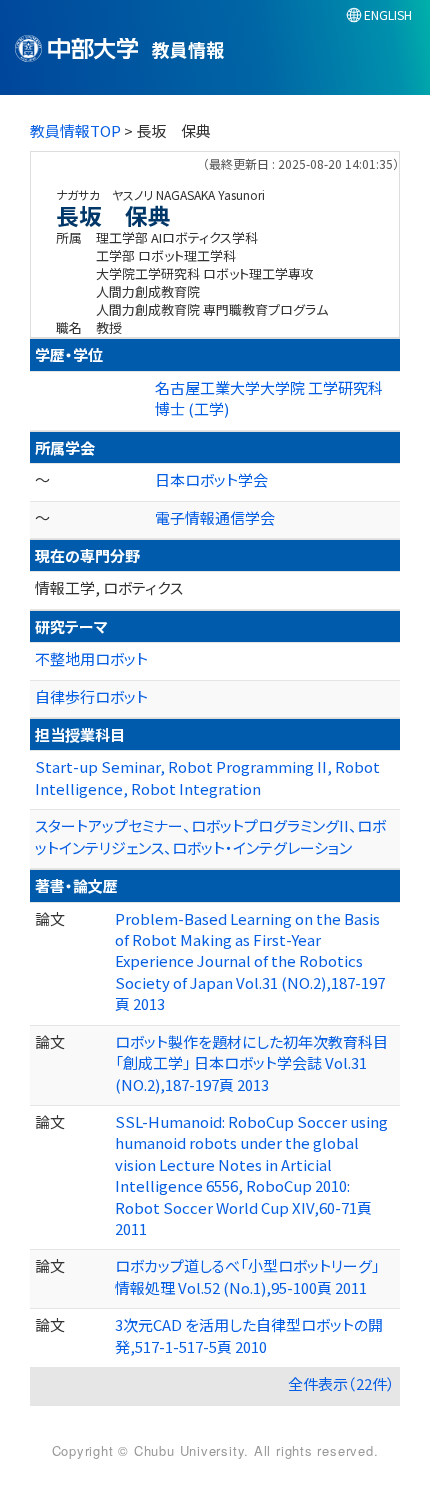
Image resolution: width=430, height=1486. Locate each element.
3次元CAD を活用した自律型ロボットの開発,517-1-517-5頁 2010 (249, 1335)
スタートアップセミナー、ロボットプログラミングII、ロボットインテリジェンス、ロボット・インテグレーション (210, 836)
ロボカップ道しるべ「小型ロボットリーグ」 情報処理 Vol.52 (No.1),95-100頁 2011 (247, 1276)
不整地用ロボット (91, 658)
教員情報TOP (75, 130)
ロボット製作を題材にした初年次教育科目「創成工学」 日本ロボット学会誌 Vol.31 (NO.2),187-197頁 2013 (251, 1063)
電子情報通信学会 (215, 517)
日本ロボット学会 (211, 479)
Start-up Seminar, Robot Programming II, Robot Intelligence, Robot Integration (207, 777)
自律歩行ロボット (91, 696)
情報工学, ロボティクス (109, 587)
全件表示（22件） (341, 1383)
